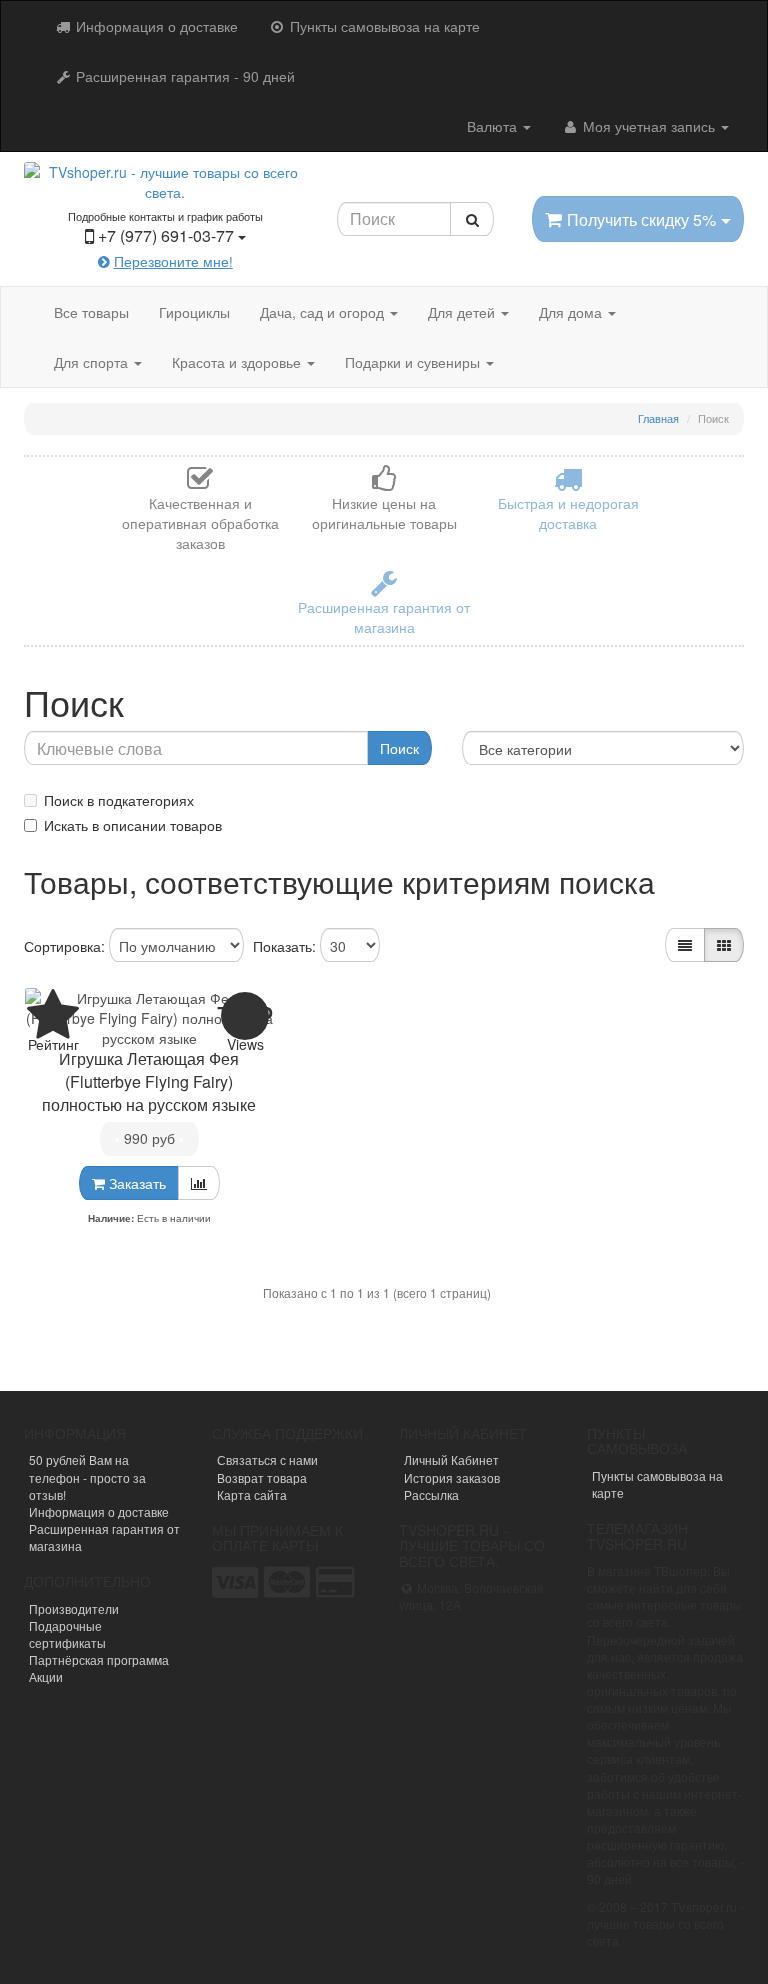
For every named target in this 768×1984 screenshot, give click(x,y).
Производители (74, 1608)
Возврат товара (262, 1477)
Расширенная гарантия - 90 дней (183, 76)
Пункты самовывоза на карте (383, 26)
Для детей (463, 312)
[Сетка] (724, 945)
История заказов (452, 1477)
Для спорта (93, 362)
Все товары (91, 312)
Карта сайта (252, 1494)
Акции (46, 1676)
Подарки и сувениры (414, 362)
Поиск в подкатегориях (119, 800)
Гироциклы (194, 312)
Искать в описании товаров (133, 825)
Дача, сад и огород (324, 312)
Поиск (399, 748)
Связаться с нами (267, 1459)
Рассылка (431, 1494)
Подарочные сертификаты (67, 1634)
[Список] (685, 945)
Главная (658, 418)
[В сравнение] (199, 1183)
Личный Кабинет (451, 1459)
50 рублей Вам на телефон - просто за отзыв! (87, 1476)
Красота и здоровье (238, 362)
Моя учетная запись (649, 126)
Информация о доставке (155, 26)
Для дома (572, 312)
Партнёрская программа (99, 1659)
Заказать (135, 1183)
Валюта (494, 126)
